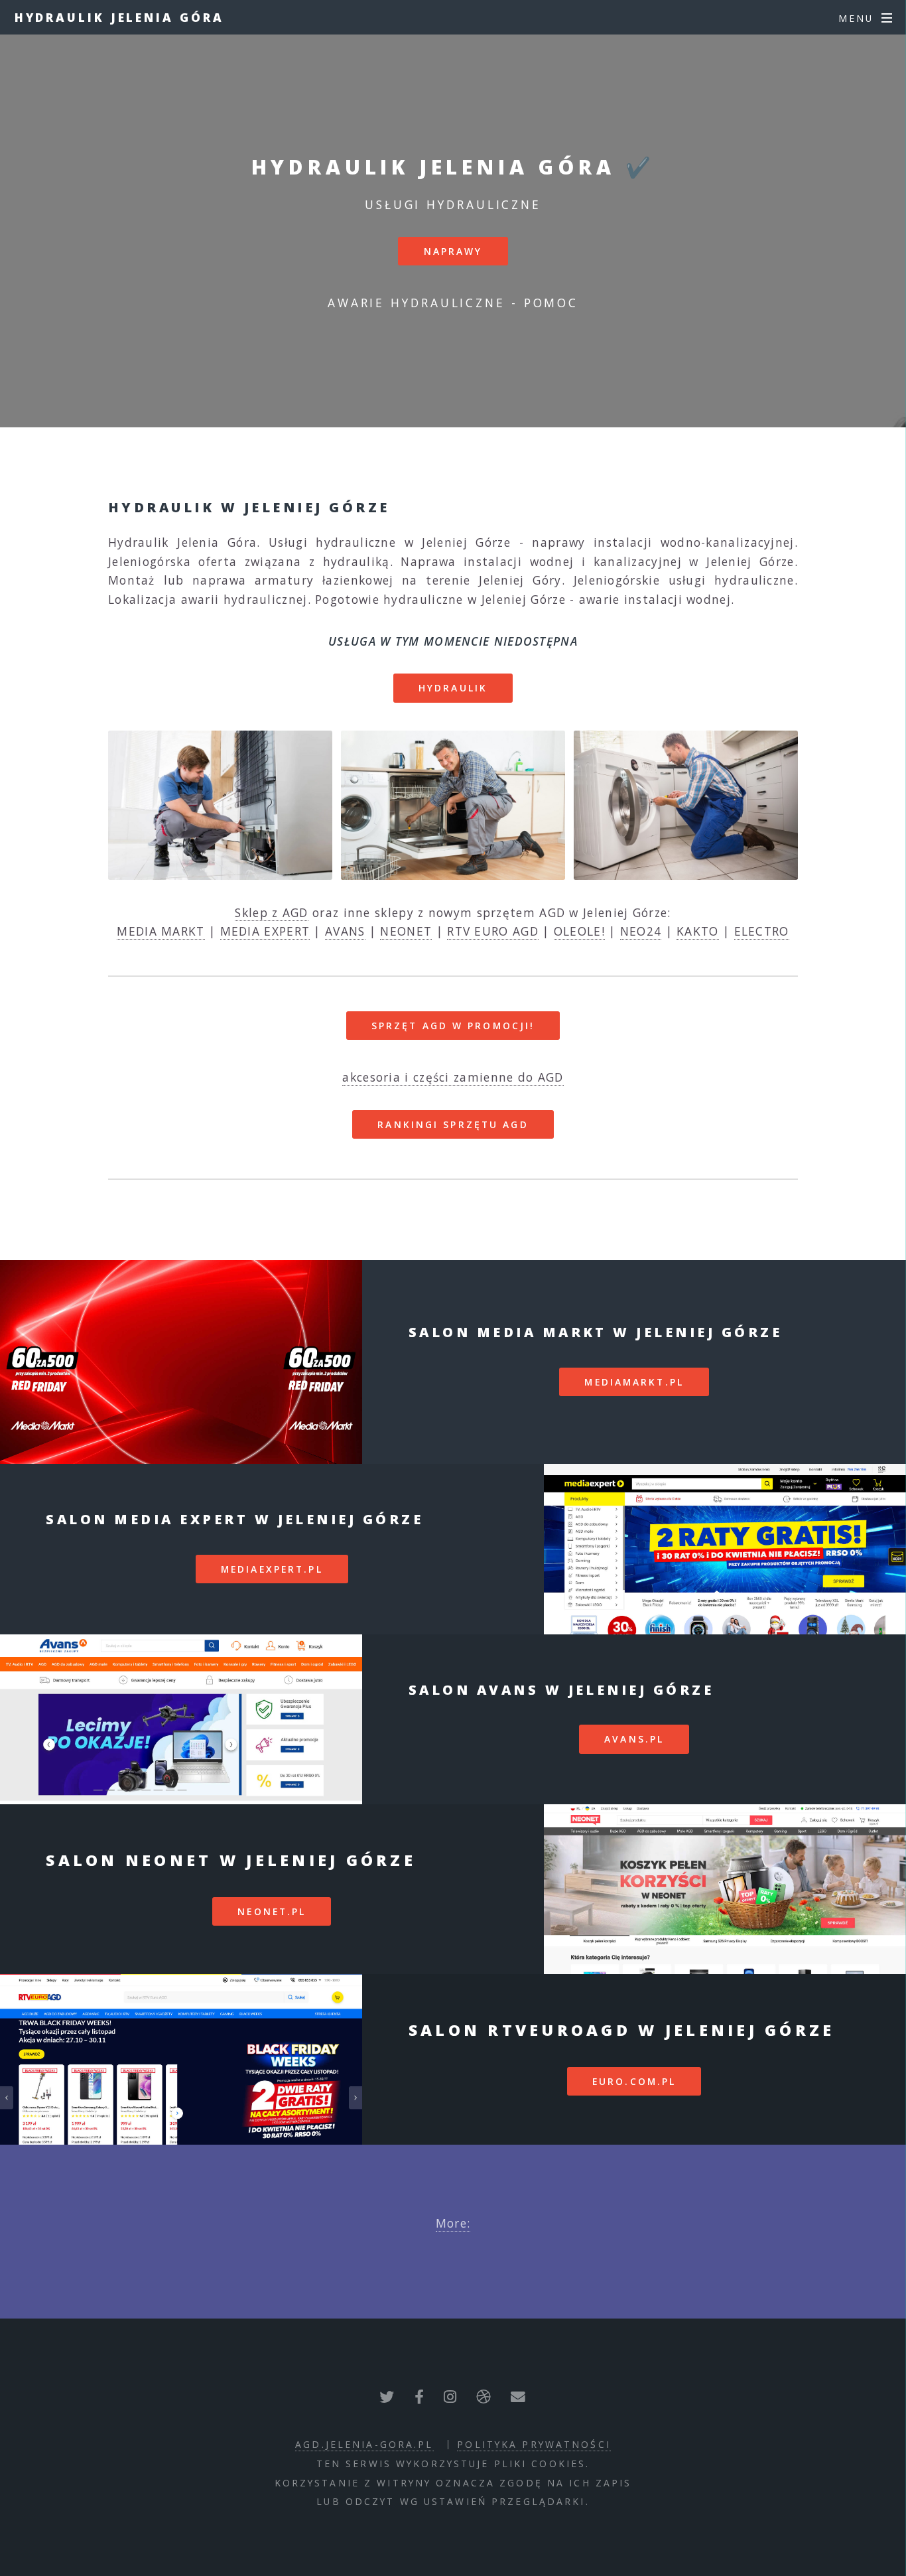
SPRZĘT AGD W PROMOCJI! (453, 1026)
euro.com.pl (634, 2081)
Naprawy (453, 251)
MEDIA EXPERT (265, 931)
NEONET (406, 931)
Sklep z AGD (271, 912)
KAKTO (698, 931)
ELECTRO (762, 931)
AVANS (345, 931)
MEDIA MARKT (161, 931)
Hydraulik (453, 688)
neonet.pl (272, 1911)
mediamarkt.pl (634, 1382)
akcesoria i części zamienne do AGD (453, 1077)
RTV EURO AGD (493, 931)
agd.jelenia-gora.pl (364, 2444)
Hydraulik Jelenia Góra (119, 17)
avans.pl (634, 1739)
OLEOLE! (579, 931)
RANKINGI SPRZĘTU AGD (453, 1124)
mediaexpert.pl (272, 1569)
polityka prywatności (534, 2444)
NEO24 (641, 931)
